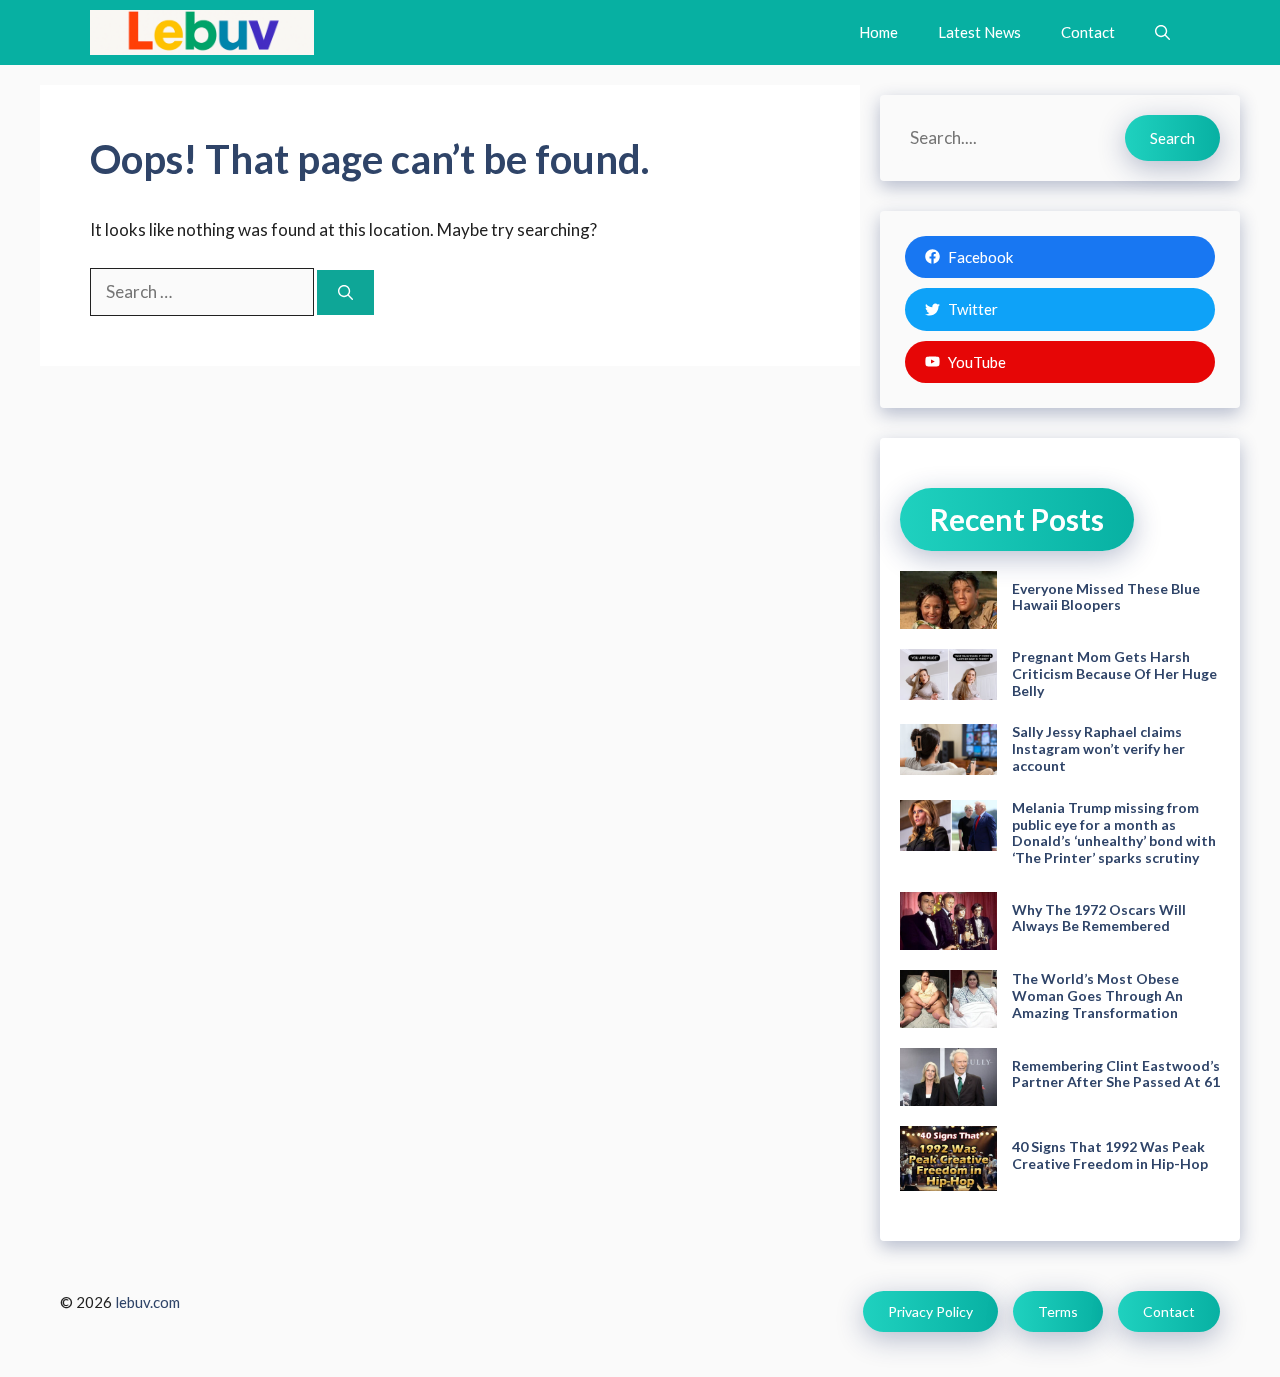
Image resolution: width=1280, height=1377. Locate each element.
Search (1172, 138)
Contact (1088, 32)
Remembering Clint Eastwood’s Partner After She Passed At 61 (1116, 1074)
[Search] (345, 292)
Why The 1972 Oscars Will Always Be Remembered (1099, 918)
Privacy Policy (930, 1311)
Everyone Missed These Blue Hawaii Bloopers (1106, 597)
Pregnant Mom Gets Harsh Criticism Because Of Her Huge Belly (1114, 673)
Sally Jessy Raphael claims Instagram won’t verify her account (1098, 748)
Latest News (979, 32)
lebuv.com (147, 1302)
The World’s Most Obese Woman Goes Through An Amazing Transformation (1097, 995)
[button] (1162, 32)
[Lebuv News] (202, 32)
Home (878, 32)
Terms (1058, 1311)
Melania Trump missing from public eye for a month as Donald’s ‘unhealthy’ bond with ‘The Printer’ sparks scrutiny (1114, 832)
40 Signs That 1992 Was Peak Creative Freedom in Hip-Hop (1110, 1155)
